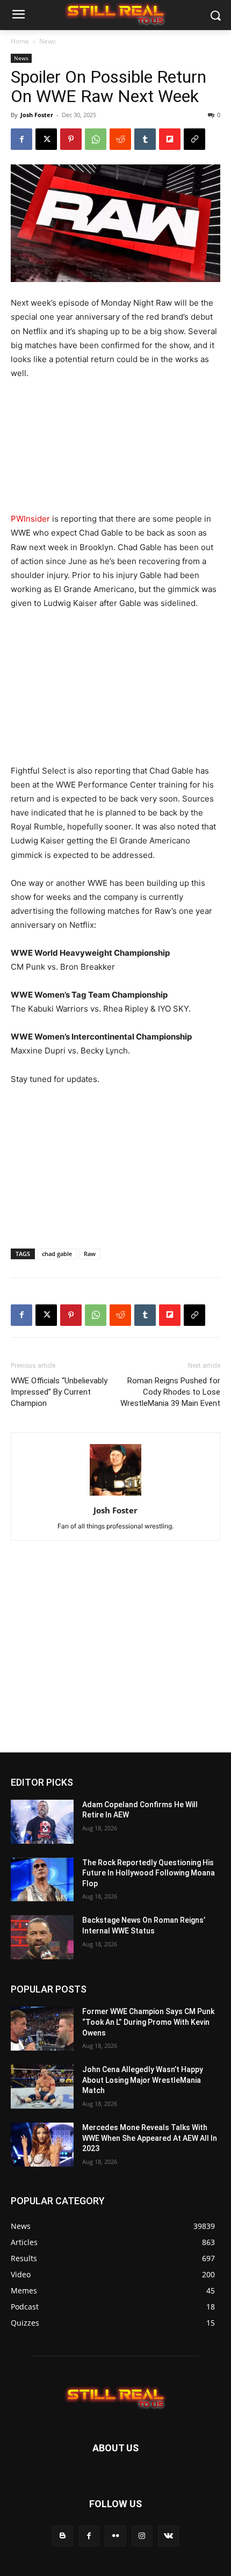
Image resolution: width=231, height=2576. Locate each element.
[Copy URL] (194, 139)
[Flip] (170, 139)
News (48, 41)
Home (20, 41)
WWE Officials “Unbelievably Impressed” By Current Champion (59, 1392)
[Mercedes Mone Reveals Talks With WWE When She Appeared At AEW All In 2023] (42, 2145)
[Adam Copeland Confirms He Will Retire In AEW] (42, 1822)
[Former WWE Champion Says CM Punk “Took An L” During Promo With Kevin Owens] (42, 2029)
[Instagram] (142, 2536)
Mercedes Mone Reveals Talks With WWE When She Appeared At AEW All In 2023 (150, 2138)
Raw (90, 1254)
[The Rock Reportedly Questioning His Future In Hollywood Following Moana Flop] (42, 1880)
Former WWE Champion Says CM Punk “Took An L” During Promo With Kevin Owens (148, 2022)
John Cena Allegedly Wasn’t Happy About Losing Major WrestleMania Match (143, 2080)
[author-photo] (115, 1495)
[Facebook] (21, 139)
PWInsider (30, 519)
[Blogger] (63, 2536)
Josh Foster (37, 115)
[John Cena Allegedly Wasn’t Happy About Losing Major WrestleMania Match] (42, 2087)
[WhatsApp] (96, 139)
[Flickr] (115, 2536)
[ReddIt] (120, 139)
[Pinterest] (71, 139)
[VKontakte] (168, 2536)
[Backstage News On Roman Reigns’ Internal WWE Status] (42, 1937)
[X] (46, 139)
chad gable (57, 1254)
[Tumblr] (145, 139)
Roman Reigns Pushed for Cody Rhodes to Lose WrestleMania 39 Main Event (170, 1392)
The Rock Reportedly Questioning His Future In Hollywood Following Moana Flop (149, 1873)
